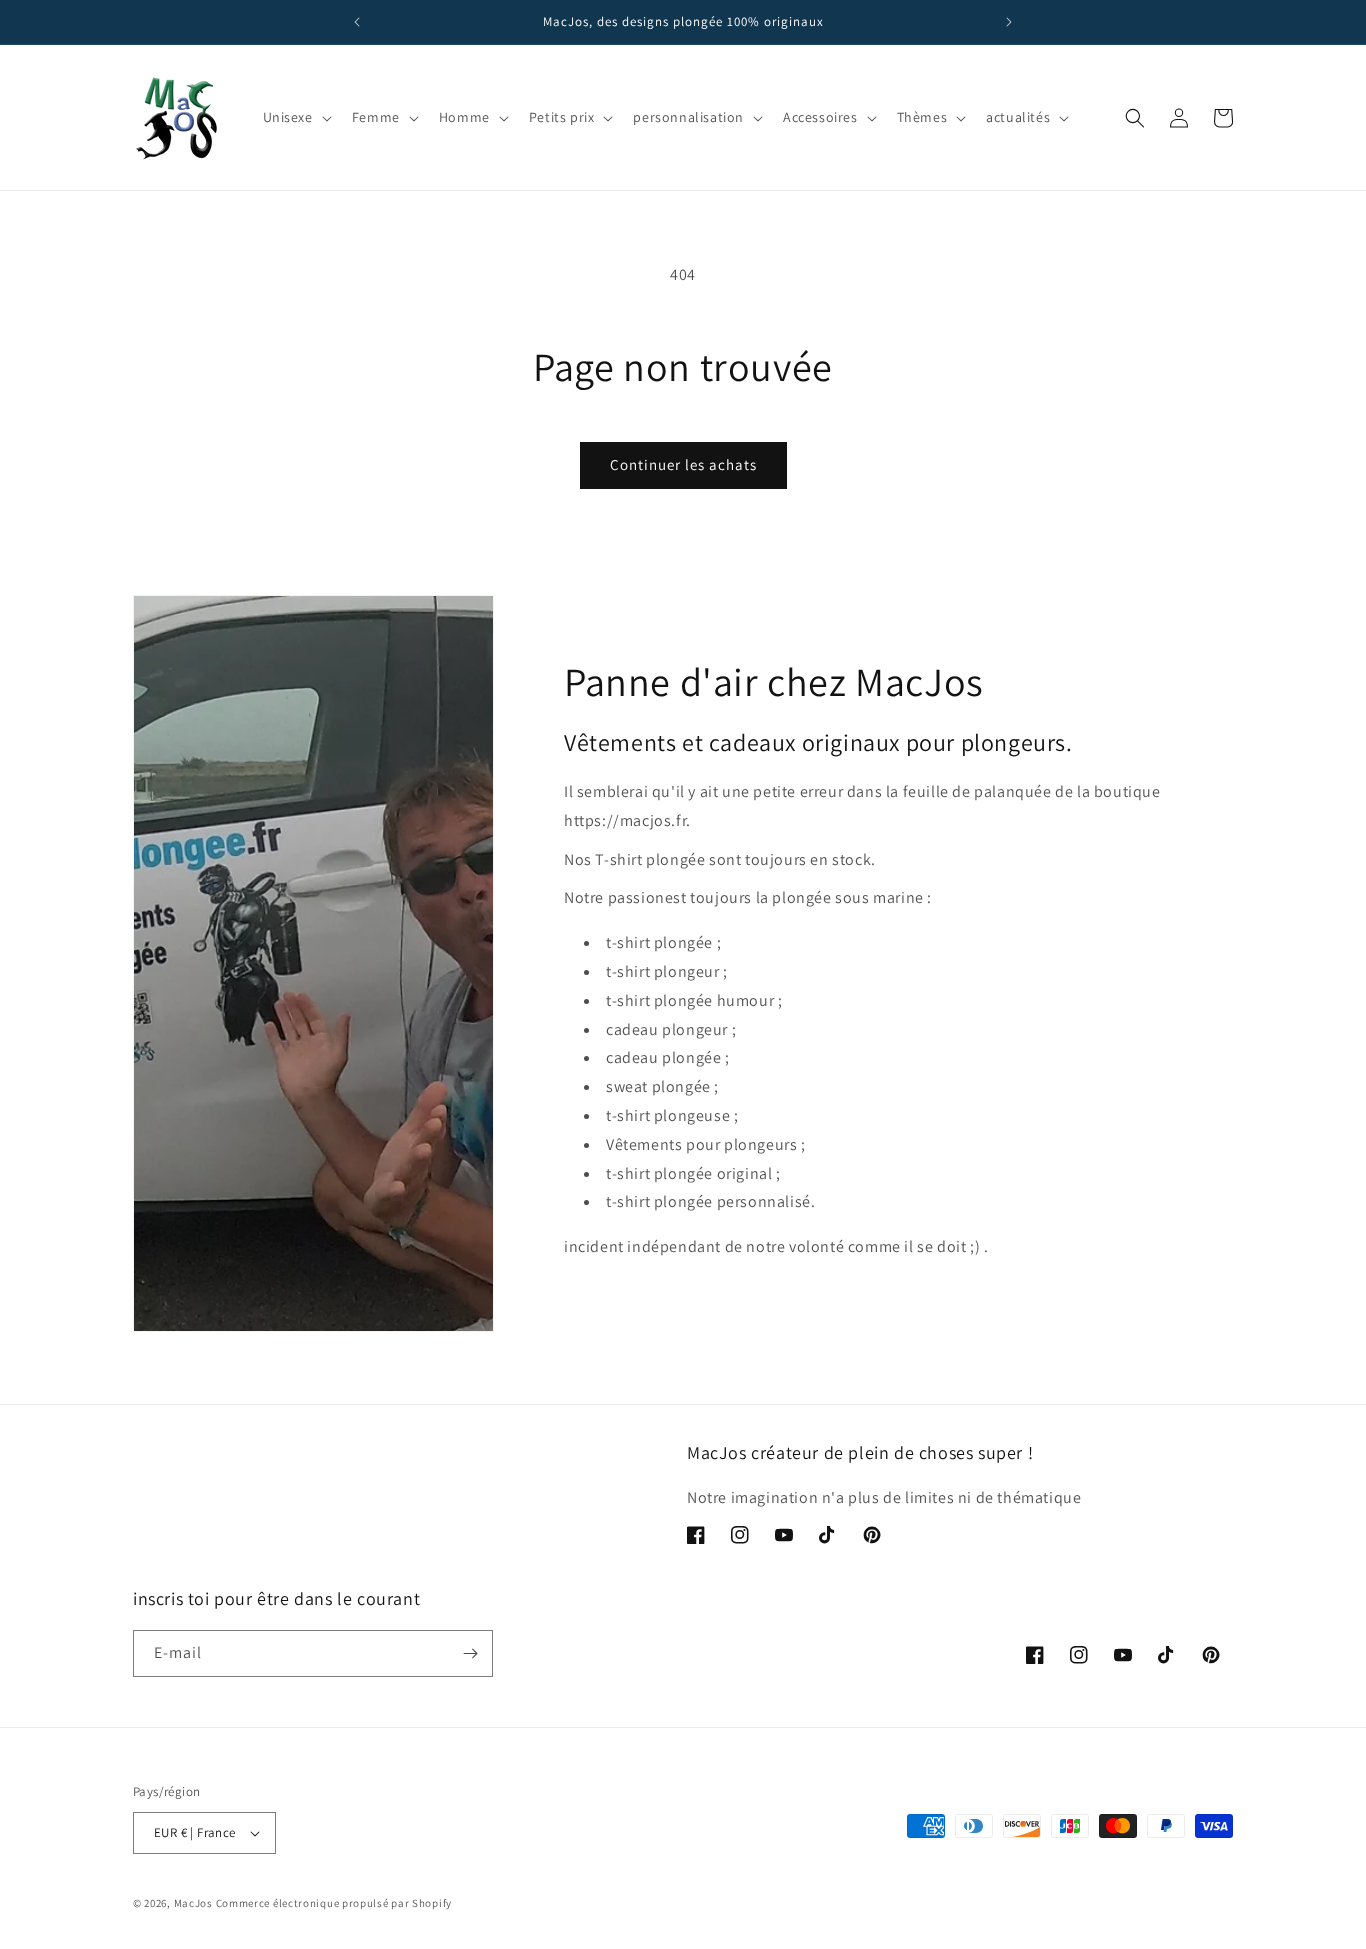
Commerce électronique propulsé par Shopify (334, 1903)
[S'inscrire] (470, 1653)
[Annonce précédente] (357, 22)
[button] (295, 117)
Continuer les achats (683, 464)
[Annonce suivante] (1009, 22)
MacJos (193, 1903)
